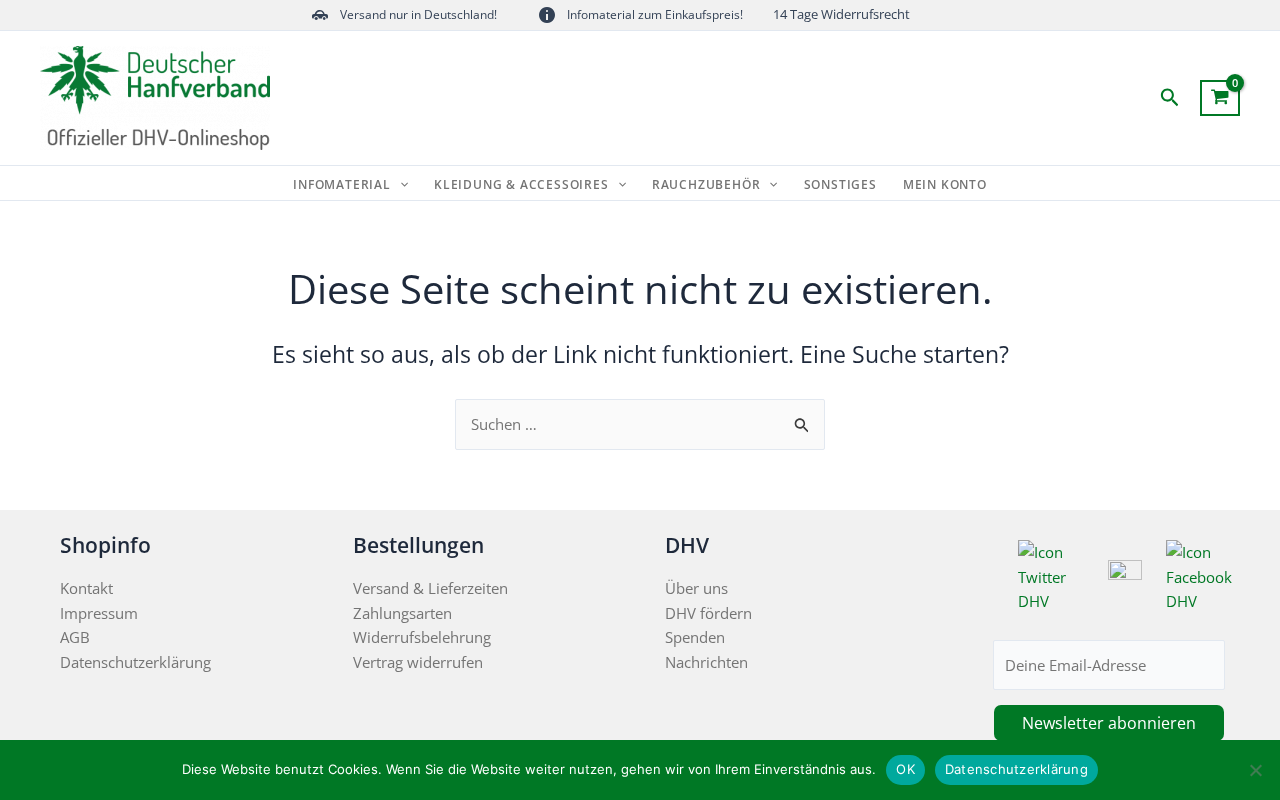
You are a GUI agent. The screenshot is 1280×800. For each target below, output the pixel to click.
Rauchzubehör (706, 185)
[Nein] (1255, 770)
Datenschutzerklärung (135, 662)
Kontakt (86, 588)
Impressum (99, 613)
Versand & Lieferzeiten (430, 588)
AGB (75, 637)
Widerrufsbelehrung (422, 637)
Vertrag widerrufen (418, 662)
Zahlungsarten (402, 613)
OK (905, 769)
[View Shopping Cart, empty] (1220, 98)
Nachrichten (706, 662)
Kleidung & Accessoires (521, 185)
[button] (1170, 98)
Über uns (696, 588)
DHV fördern (708, 613)
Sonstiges (840, 185)
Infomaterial (342, 185)
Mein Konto (945, 185)
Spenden (695, 637)
